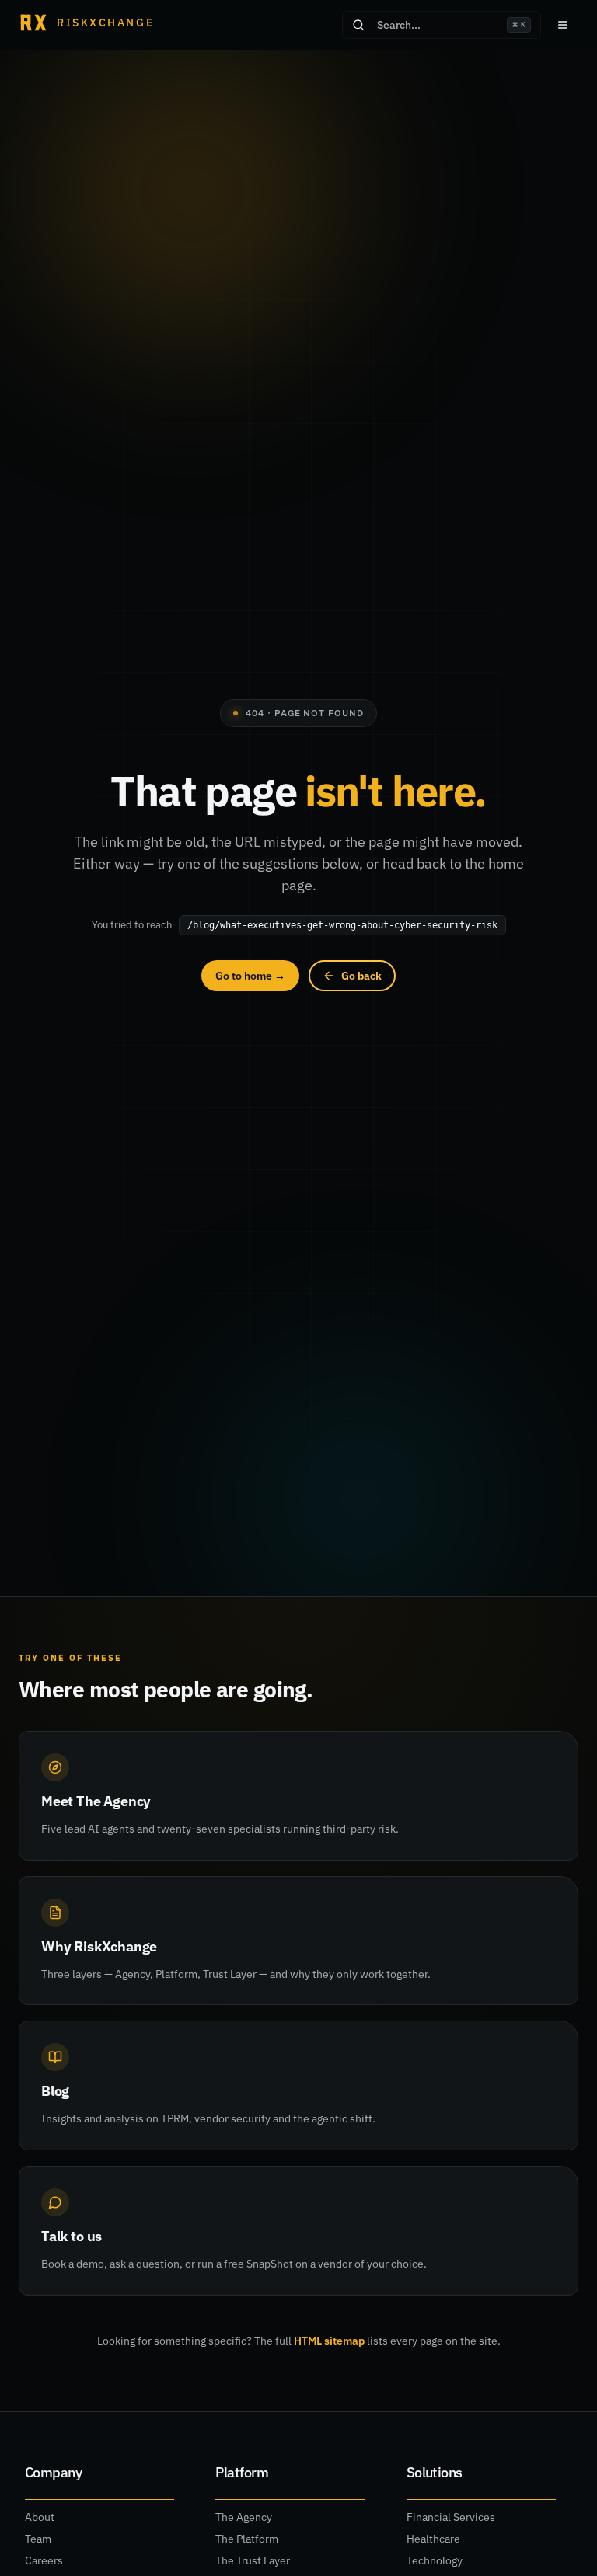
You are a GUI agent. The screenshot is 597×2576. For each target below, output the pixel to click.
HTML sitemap (329, 2341)
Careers (44, 2560)
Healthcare (433, 2539)
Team (38, 2539)
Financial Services (451, 2517)
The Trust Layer (253, 2560)
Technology (435, 2560)
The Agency (244, 2517)
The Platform (247, 2539)
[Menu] (563, 25)
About (40, 2517)
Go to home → (250, 976)
